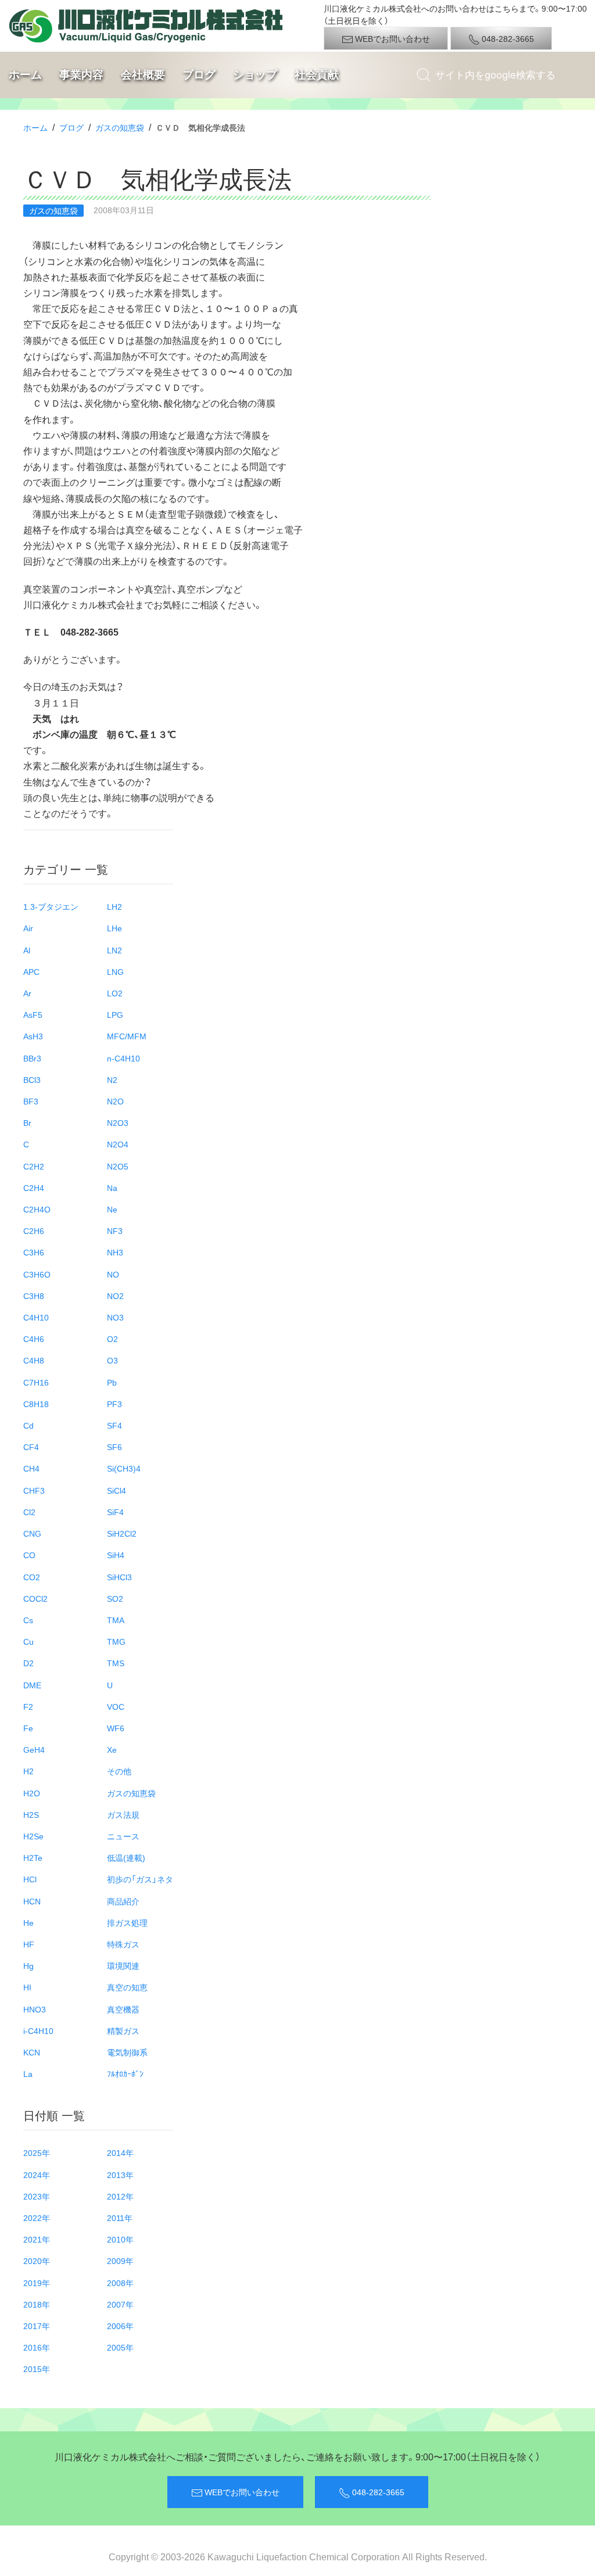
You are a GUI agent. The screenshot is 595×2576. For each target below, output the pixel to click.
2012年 (120, 2196)
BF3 (31, 1101)
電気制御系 (127, 2052)
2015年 (37, 2369)
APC (31, 971)
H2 (28, 1771)
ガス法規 (123, 1814)
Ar (27, 993)
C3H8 (34, 1296)
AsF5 (33, 1014)
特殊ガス (123, 1944)
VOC (116, 1706)
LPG (115, 1014)
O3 (112, 1360)
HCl (30, 1879)
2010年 (120, 2239)
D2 (28, 1663)
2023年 (37, 2196)
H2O (32, 1793)
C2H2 (34, 1166)
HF (29, 1944)
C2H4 (34, 1187)
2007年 (120, 2304)
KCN (32, 2052)
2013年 (120, 2175)
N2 (112, 1079)
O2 (112, 1339)
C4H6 (34, 1339)
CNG (32, 1533)
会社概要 (143, 74)
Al (27, 950)
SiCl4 (117, 1490)
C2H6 (34, 1230)
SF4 (114, 1425)
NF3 (115, 1230)
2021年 (37, 2239)
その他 (119, 1771)
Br (27, 1122)
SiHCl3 (119, 1577)
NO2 (115, 1296)
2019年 (37, 2283)
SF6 (114, 1447)
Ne (112, 1209)
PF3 (114, 1404)
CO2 (32, 1577)
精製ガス (123, 2030)
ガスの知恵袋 (120, 127)
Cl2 (29, 1512)
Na (112, 1187)
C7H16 (36, 1382)
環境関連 (123, 1965)
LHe (114, 928)
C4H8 (34, 1360)
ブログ (199, 74)
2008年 (120, 2283)
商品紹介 (123, 1901)
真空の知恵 (127, 1987)
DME (32, 1685)
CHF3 (34, 1490)
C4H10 (36, 1317)
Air (28, 928)
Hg (28, 1965)
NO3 (115, 1317)
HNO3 (35, 2009)
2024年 (37, 2175)
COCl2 (35, 1598)
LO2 (115, 993)
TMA (116, 1620)
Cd (28, 1425)
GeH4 (34, 1749)
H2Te (33, 1857)
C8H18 (36, 1404)
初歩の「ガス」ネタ (140, 1879)
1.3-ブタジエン (51, 906)
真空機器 (123, 2009)
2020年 (37, 2261)
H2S (31, 1814)
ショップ (255, 74)
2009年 (120, 2261)
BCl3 (32, 1079)
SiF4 (115, 1512)
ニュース (123, 1836)
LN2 (114, 950)
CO (29, 1555)
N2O (115, 1101)
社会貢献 (317, 74)
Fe (28, 1728)
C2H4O (37, 1209)
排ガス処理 (127, 1922)
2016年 (37, 2347)
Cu (28, 1641)
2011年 (120, 2218)
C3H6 (34, 1252)
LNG (115, 971)
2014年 (120, 2152)
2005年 (120, 2347)
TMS (116, 1663)
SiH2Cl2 (122, 1533)
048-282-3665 (507, 38)
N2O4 (118, 1144)
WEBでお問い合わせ (392, 38)
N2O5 (118, 1166)
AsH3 (33, 1036)
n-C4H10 (123, 1058)
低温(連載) (126, 1857)
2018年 (37, 2304)
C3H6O (37, 1274)
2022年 (37, 2218)
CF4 (31, 1447)
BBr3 (32, 1058)
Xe (112, 1749)
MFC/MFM (127, 1036)
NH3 (115, 1252)
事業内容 (81, 74)
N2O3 (118, 1122)
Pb (112, 1382)
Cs (28, 1620)
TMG (116, 1641)
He (28, 1922)
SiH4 (116, 1555)
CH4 (31, 1468)
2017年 (37, 2326)
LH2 (114, 906)
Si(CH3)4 (124, 1468)
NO (113, 1274)
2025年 (37, 2152)
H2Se (33, 1836)
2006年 (120, 2326)
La (28, 2073)
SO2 (115, 1598)
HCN (32, 1901)
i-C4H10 (38, 2030)
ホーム (25, 74)
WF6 (116, 1728)
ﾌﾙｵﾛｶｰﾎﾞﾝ (125, 2073)
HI (27, 1987)
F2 (28, 1706)
